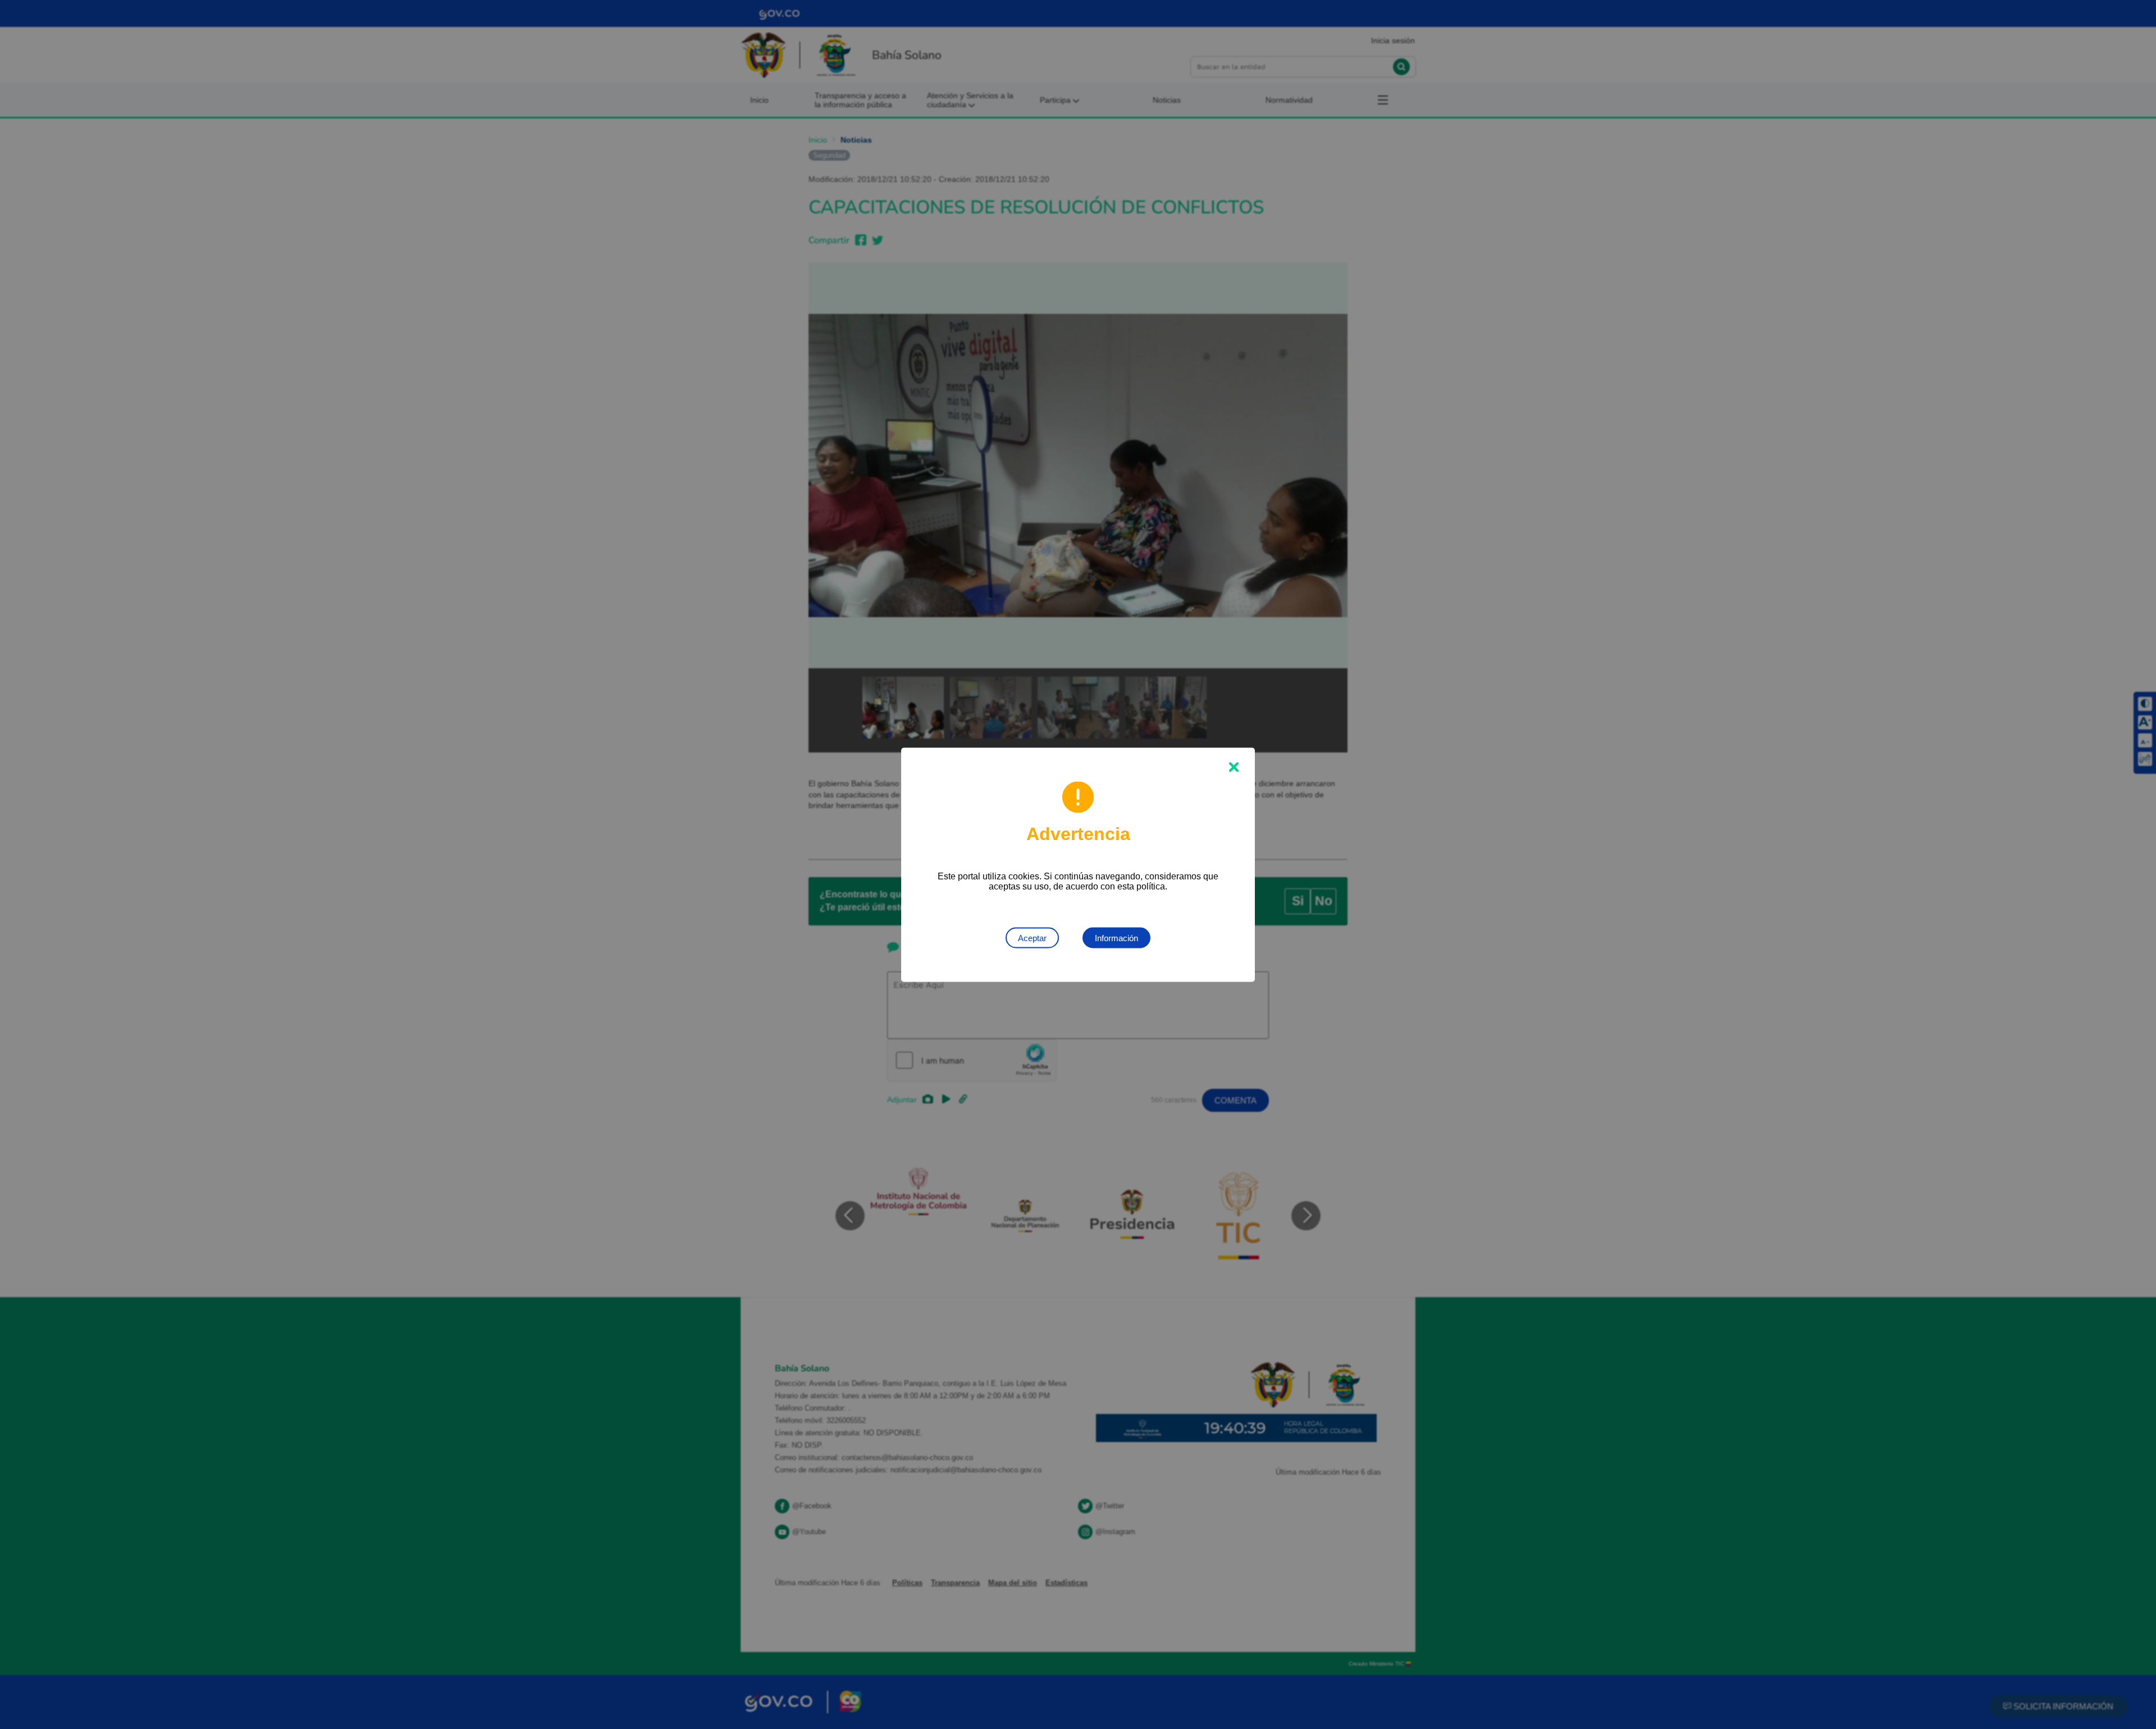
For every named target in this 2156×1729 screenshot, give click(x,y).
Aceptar (1032, 938)
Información (1116, 938)
